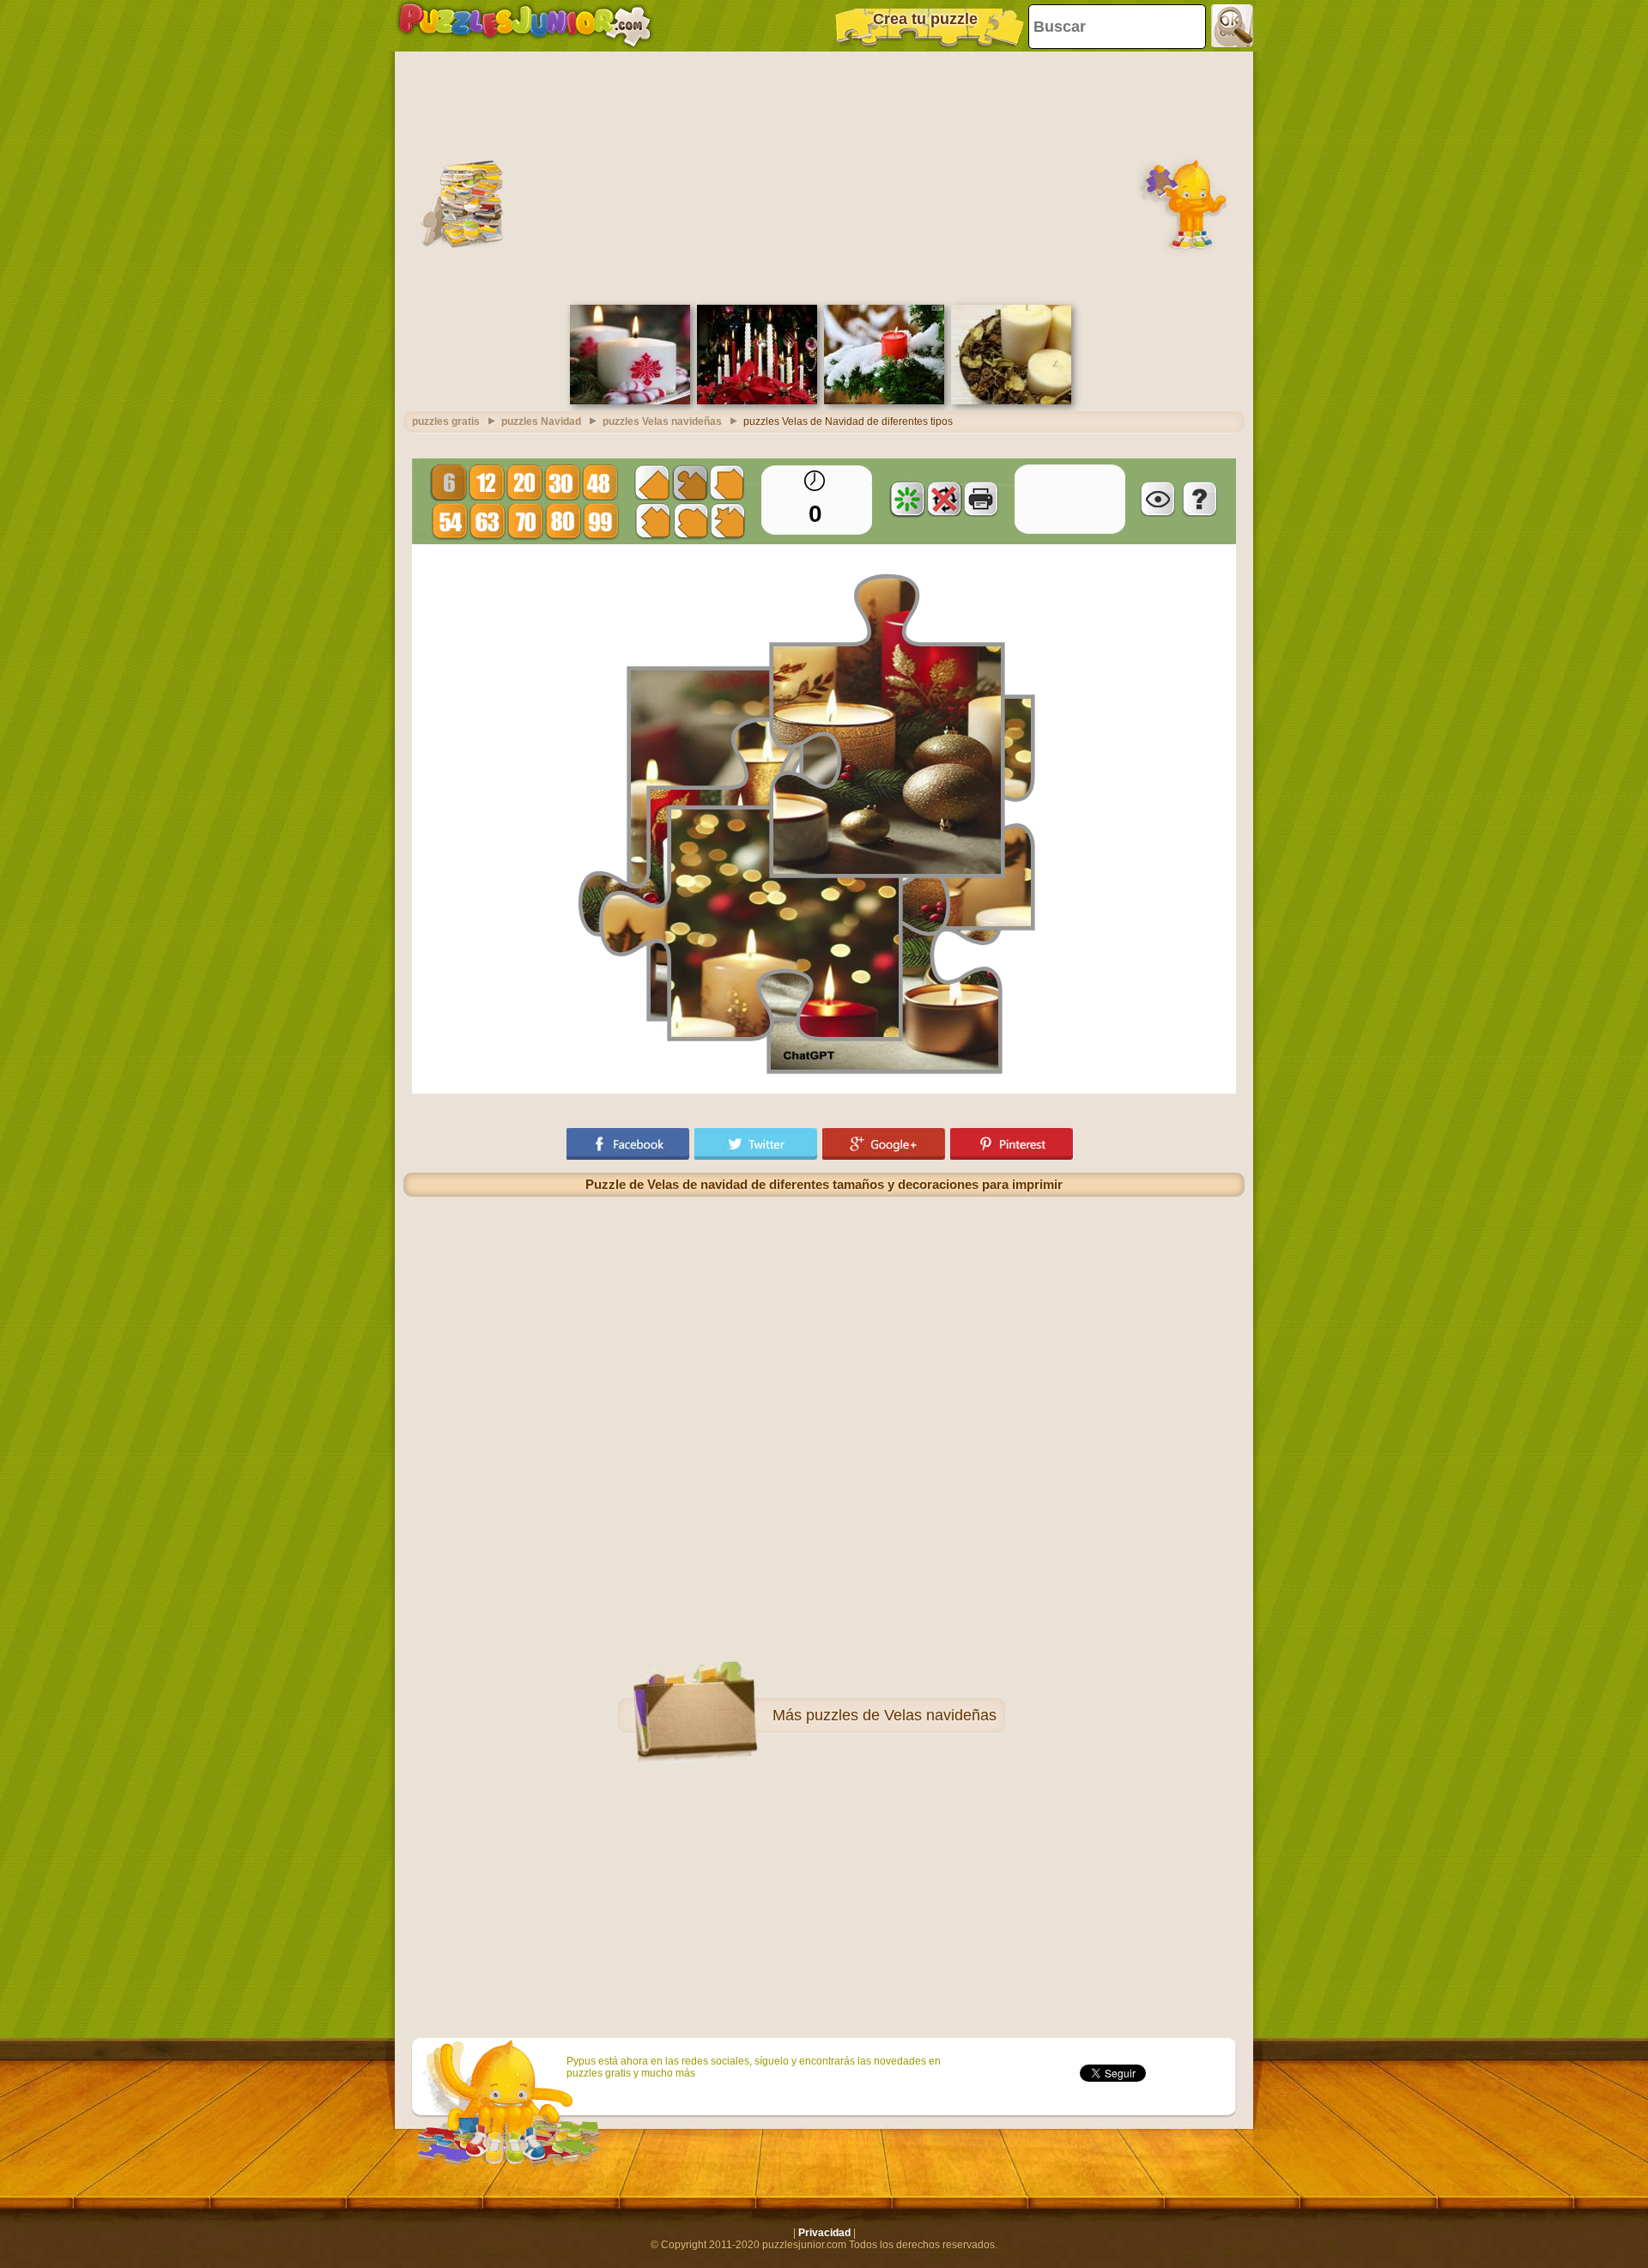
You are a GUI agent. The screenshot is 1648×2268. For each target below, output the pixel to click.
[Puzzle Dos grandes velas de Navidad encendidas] (630, 401)
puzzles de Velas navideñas (901, 1715)
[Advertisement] (824, 176)
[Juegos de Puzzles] (525, 26)
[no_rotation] (944, 499)
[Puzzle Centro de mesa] (1011, 401)
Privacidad (824, 2233)
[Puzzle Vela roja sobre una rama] (884, 401)
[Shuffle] (907, 499)
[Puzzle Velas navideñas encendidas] (757, 401)
